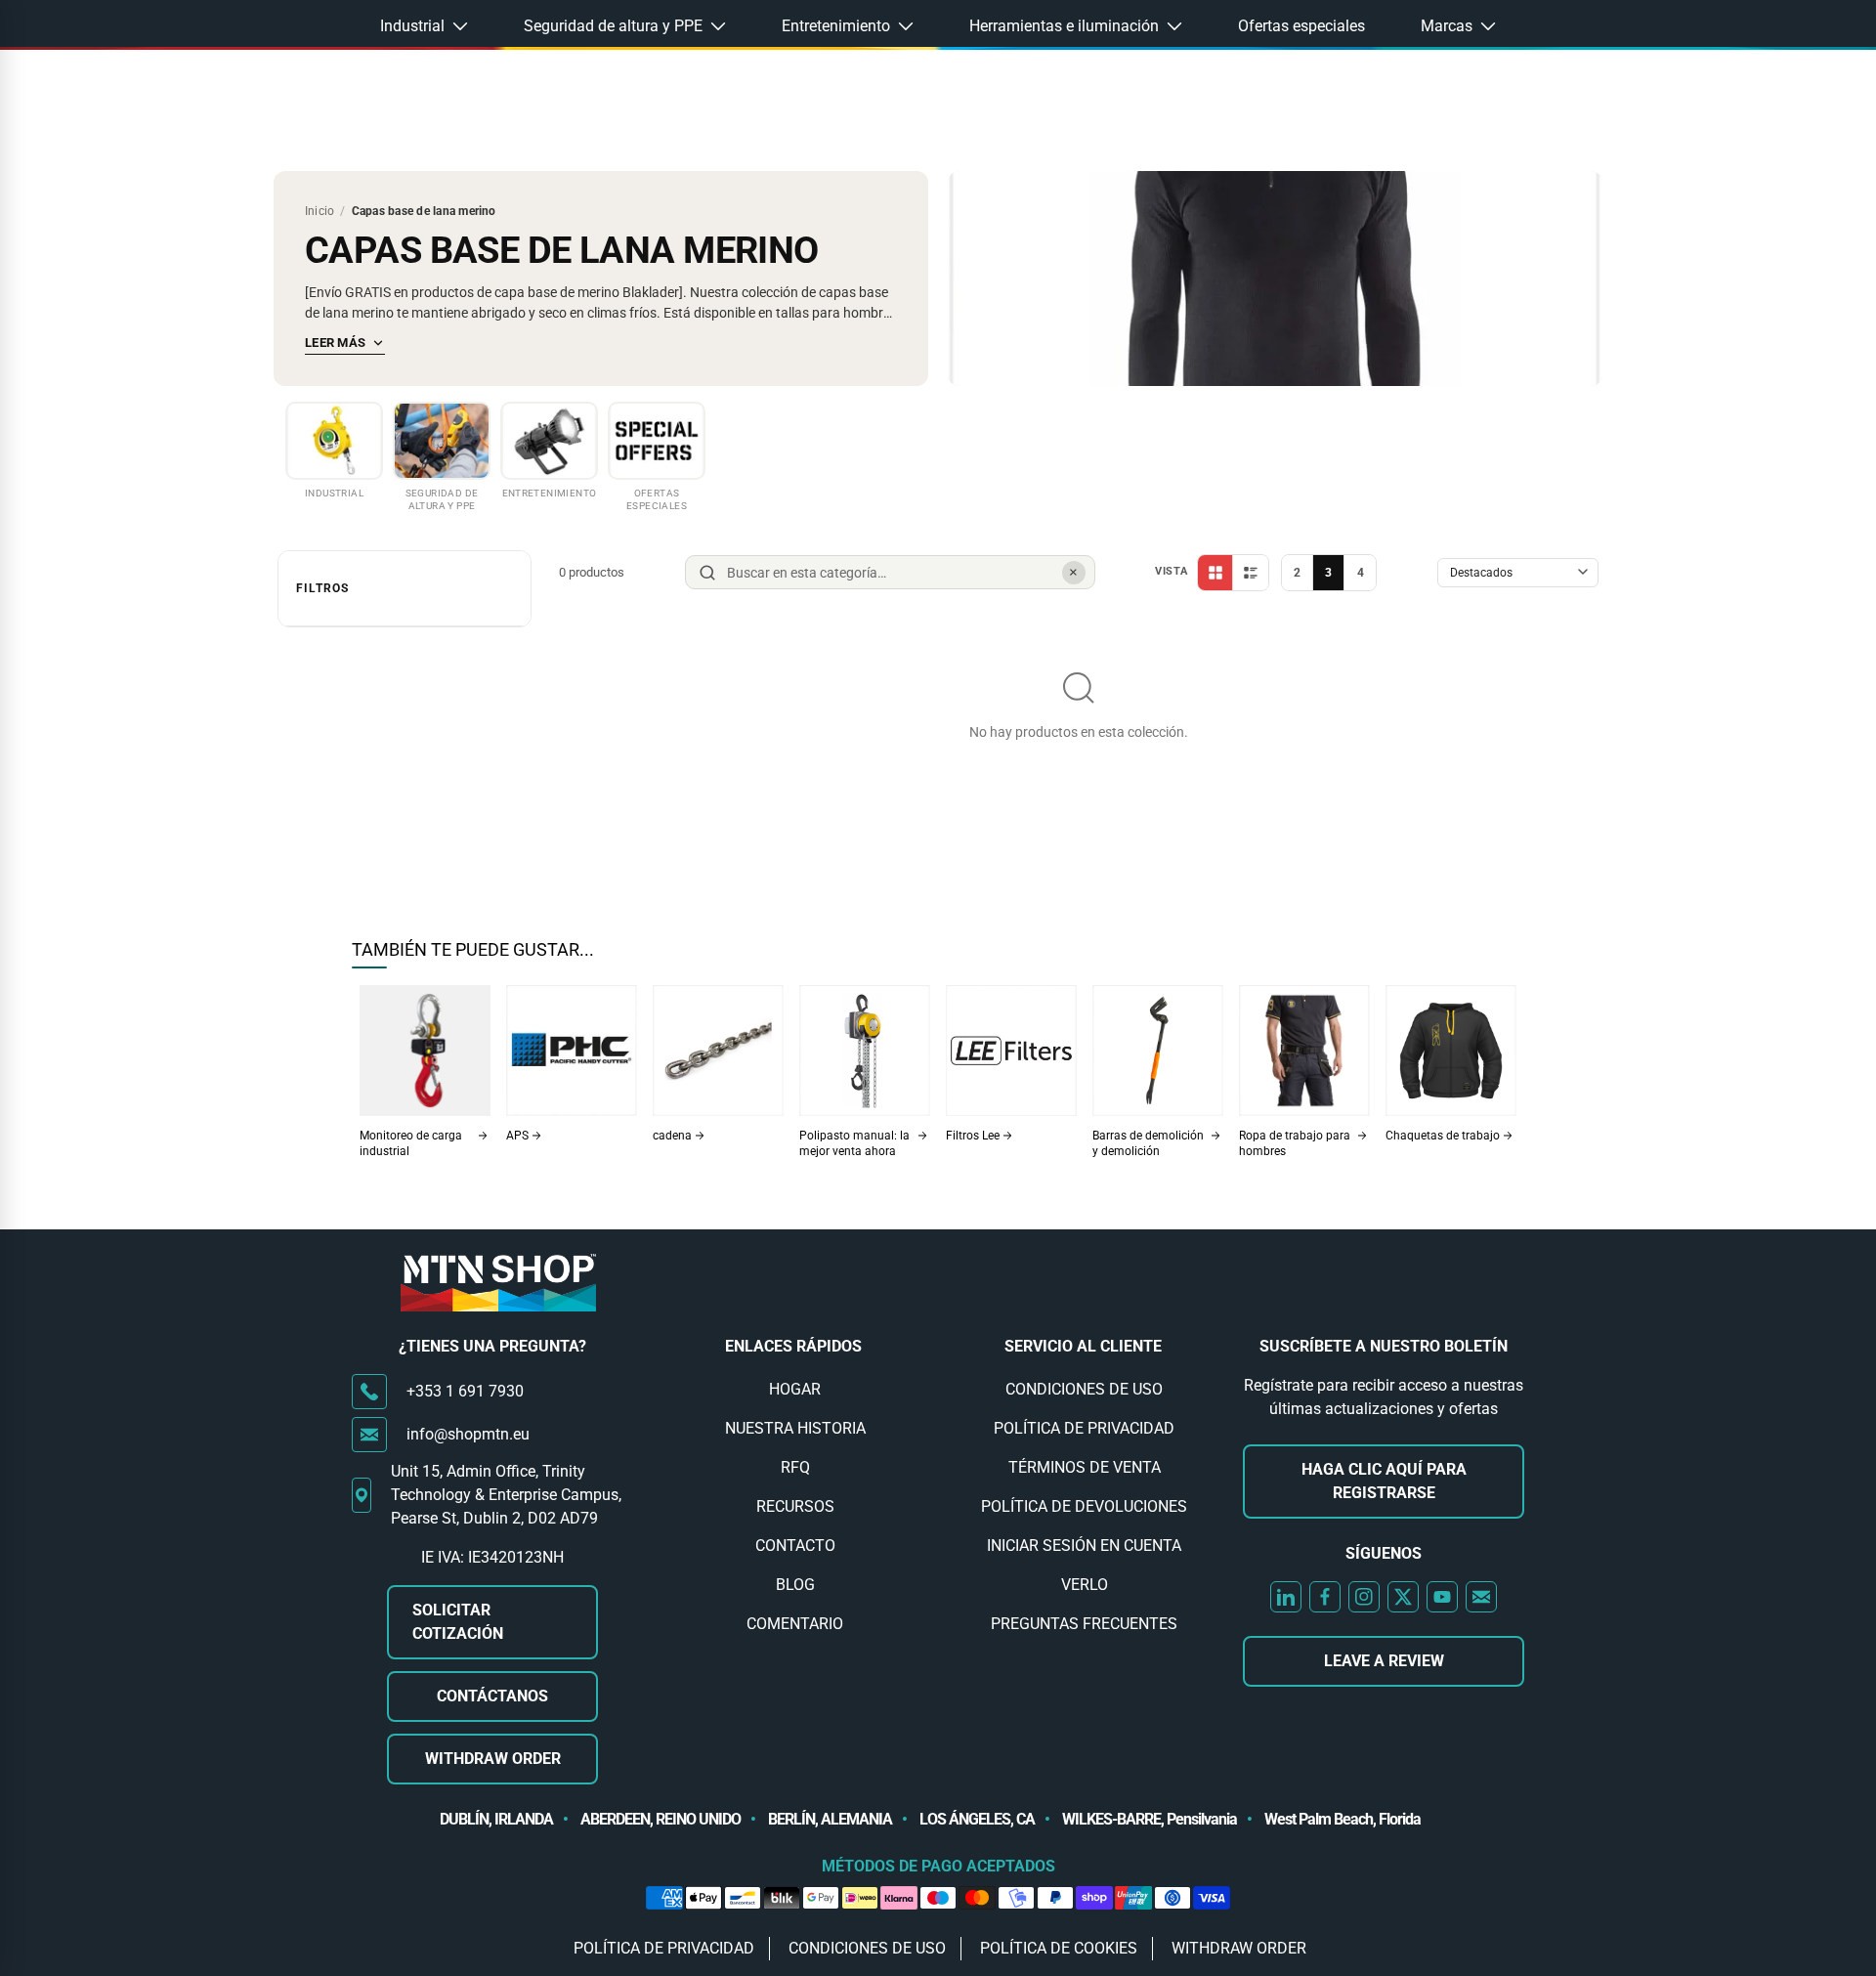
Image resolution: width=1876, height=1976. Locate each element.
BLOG (795, 1585)
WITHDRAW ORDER (493, 1759)
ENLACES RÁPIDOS (793, 1346)
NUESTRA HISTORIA (795, 1428)
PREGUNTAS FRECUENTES (1084, 1624)
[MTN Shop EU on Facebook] (1325, 1597)
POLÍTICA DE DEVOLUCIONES (1084, 1506)
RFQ (795, 1467)
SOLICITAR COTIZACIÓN (458, 1622)
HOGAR (795, 1389)
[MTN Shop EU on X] (1403, 1597)
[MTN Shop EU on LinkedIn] (1286, 1597)
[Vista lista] (1251, 573)
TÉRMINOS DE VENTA (1085, 1467)
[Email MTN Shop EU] (1481, 1597)
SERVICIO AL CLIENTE (1083, 1346)
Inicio (320, 211)
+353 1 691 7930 (465, 1391)
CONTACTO (795, 1546)
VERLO (1085, 1585)
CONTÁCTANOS (492, 1696)
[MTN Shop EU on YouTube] (1442, 1597)
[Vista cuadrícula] (1215, 573)
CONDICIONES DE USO (1084, 1389)
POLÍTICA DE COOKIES (1059, 1948)
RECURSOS (795, 1506)
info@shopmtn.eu (468, 1434)
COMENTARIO (795, 1624)
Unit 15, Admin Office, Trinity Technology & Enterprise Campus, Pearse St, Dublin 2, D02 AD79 (506, 1495)
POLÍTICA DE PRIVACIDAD (1084, 1428)
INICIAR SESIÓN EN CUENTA (1084, 1546)
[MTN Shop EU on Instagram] (1364, 1597)
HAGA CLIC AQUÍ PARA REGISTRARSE (1384, 1481)
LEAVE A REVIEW (1384, 1661)
